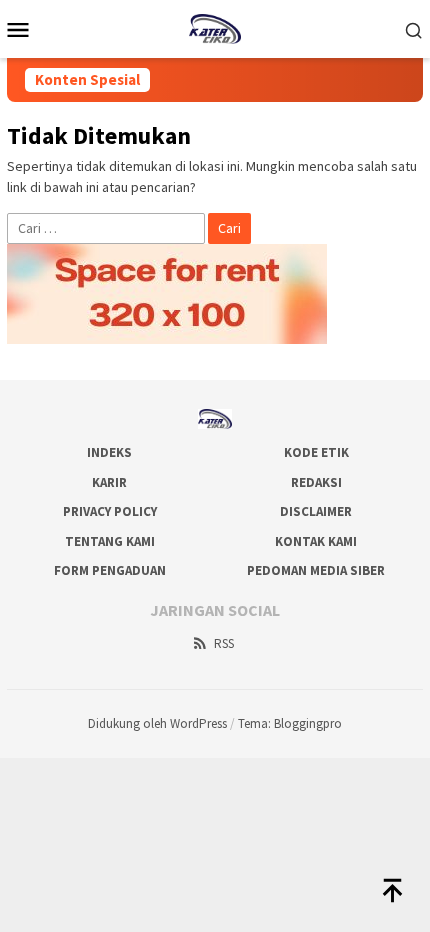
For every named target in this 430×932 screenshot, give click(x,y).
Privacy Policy (110, 511)
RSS (224, 643)
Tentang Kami (110, 541)
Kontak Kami (316, 541)
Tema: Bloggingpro (290, 723)
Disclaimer (316, 511)
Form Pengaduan (110, 570)
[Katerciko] (214, 27)
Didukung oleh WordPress (157, 723)
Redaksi (316, 482)
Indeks (109, 452)
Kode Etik (316, 452)
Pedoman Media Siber (316, 570)
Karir (109, 482)
